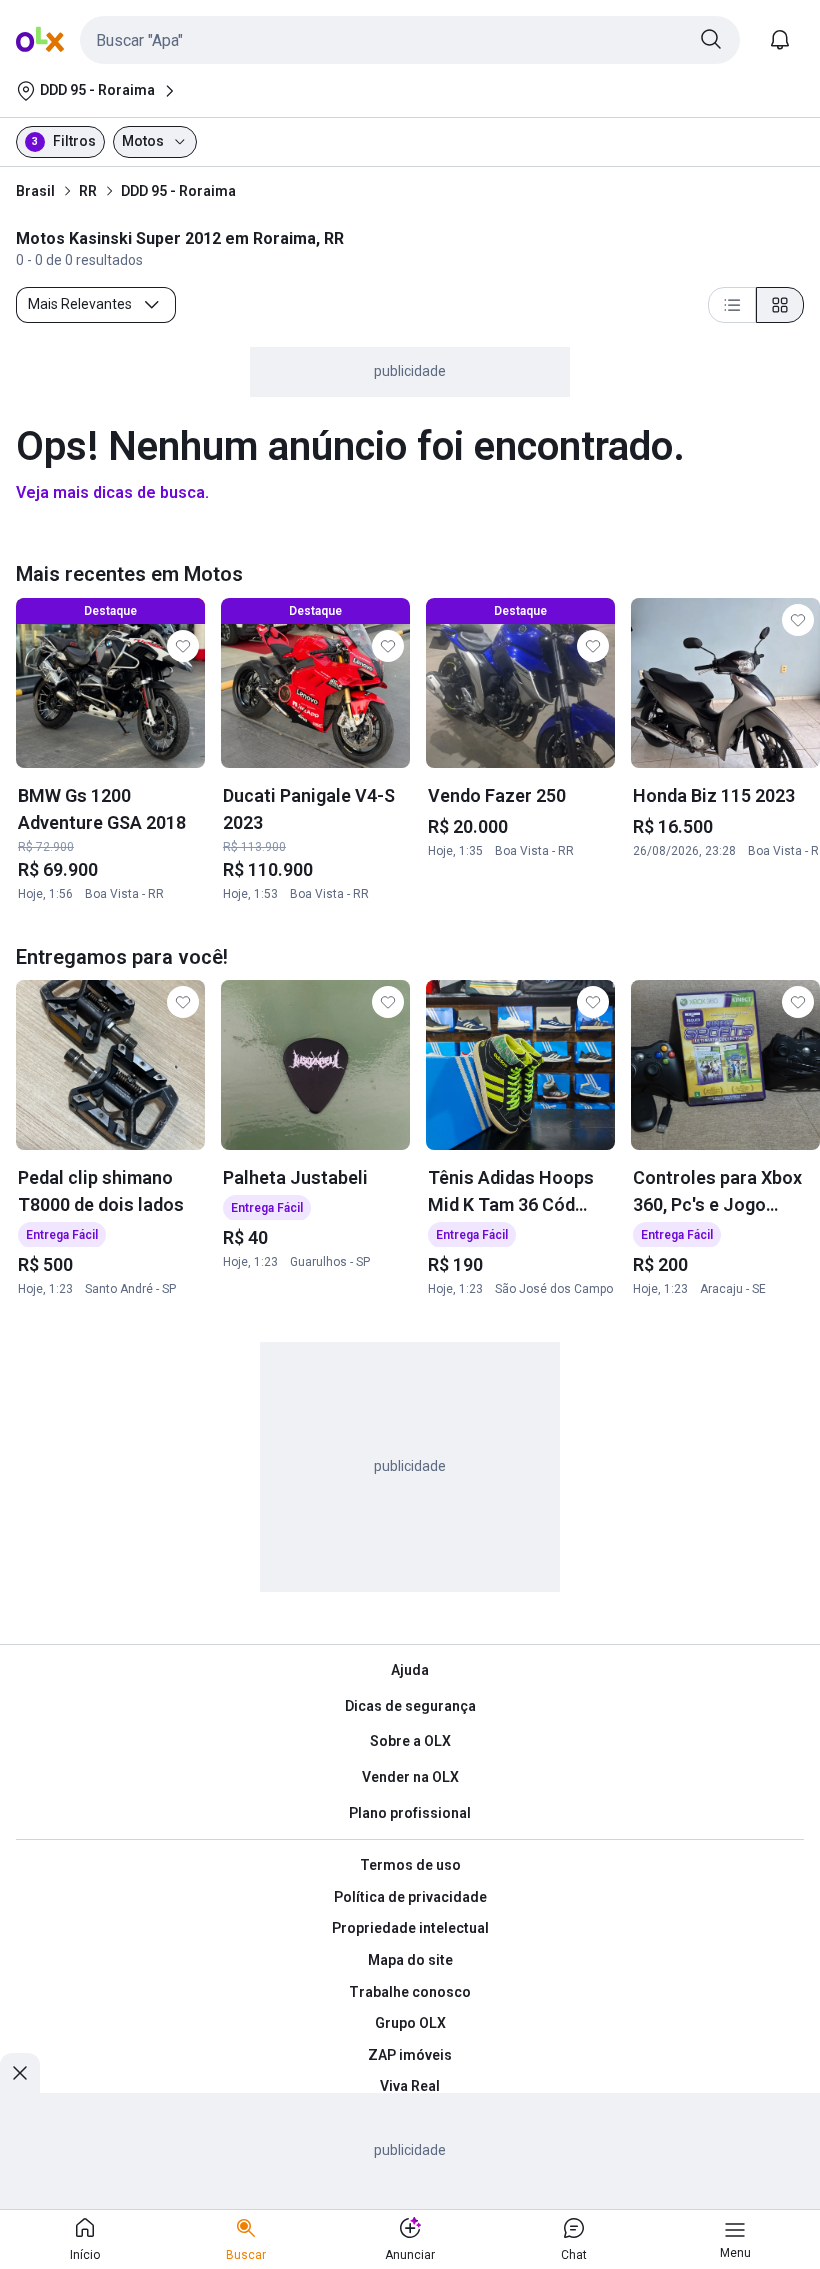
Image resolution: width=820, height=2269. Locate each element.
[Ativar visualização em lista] (732, 305)
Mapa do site (410, 1960)
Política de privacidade (410, 1897)
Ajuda (410, 1670)
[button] (410, 40)
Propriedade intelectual (410, 1928)
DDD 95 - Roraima (178, 191)
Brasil (35, 191)
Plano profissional (410, 1813)
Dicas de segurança (410, 1706)
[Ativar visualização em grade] (780, 305)
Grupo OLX (410, 2023)
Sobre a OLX (410, 1741)
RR (88, 191)
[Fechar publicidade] (20, 2073)
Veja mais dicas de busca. (112, 492)
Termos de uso (410, 1865)
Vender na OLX (410, 1777)
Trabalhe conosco (410, 1992)
